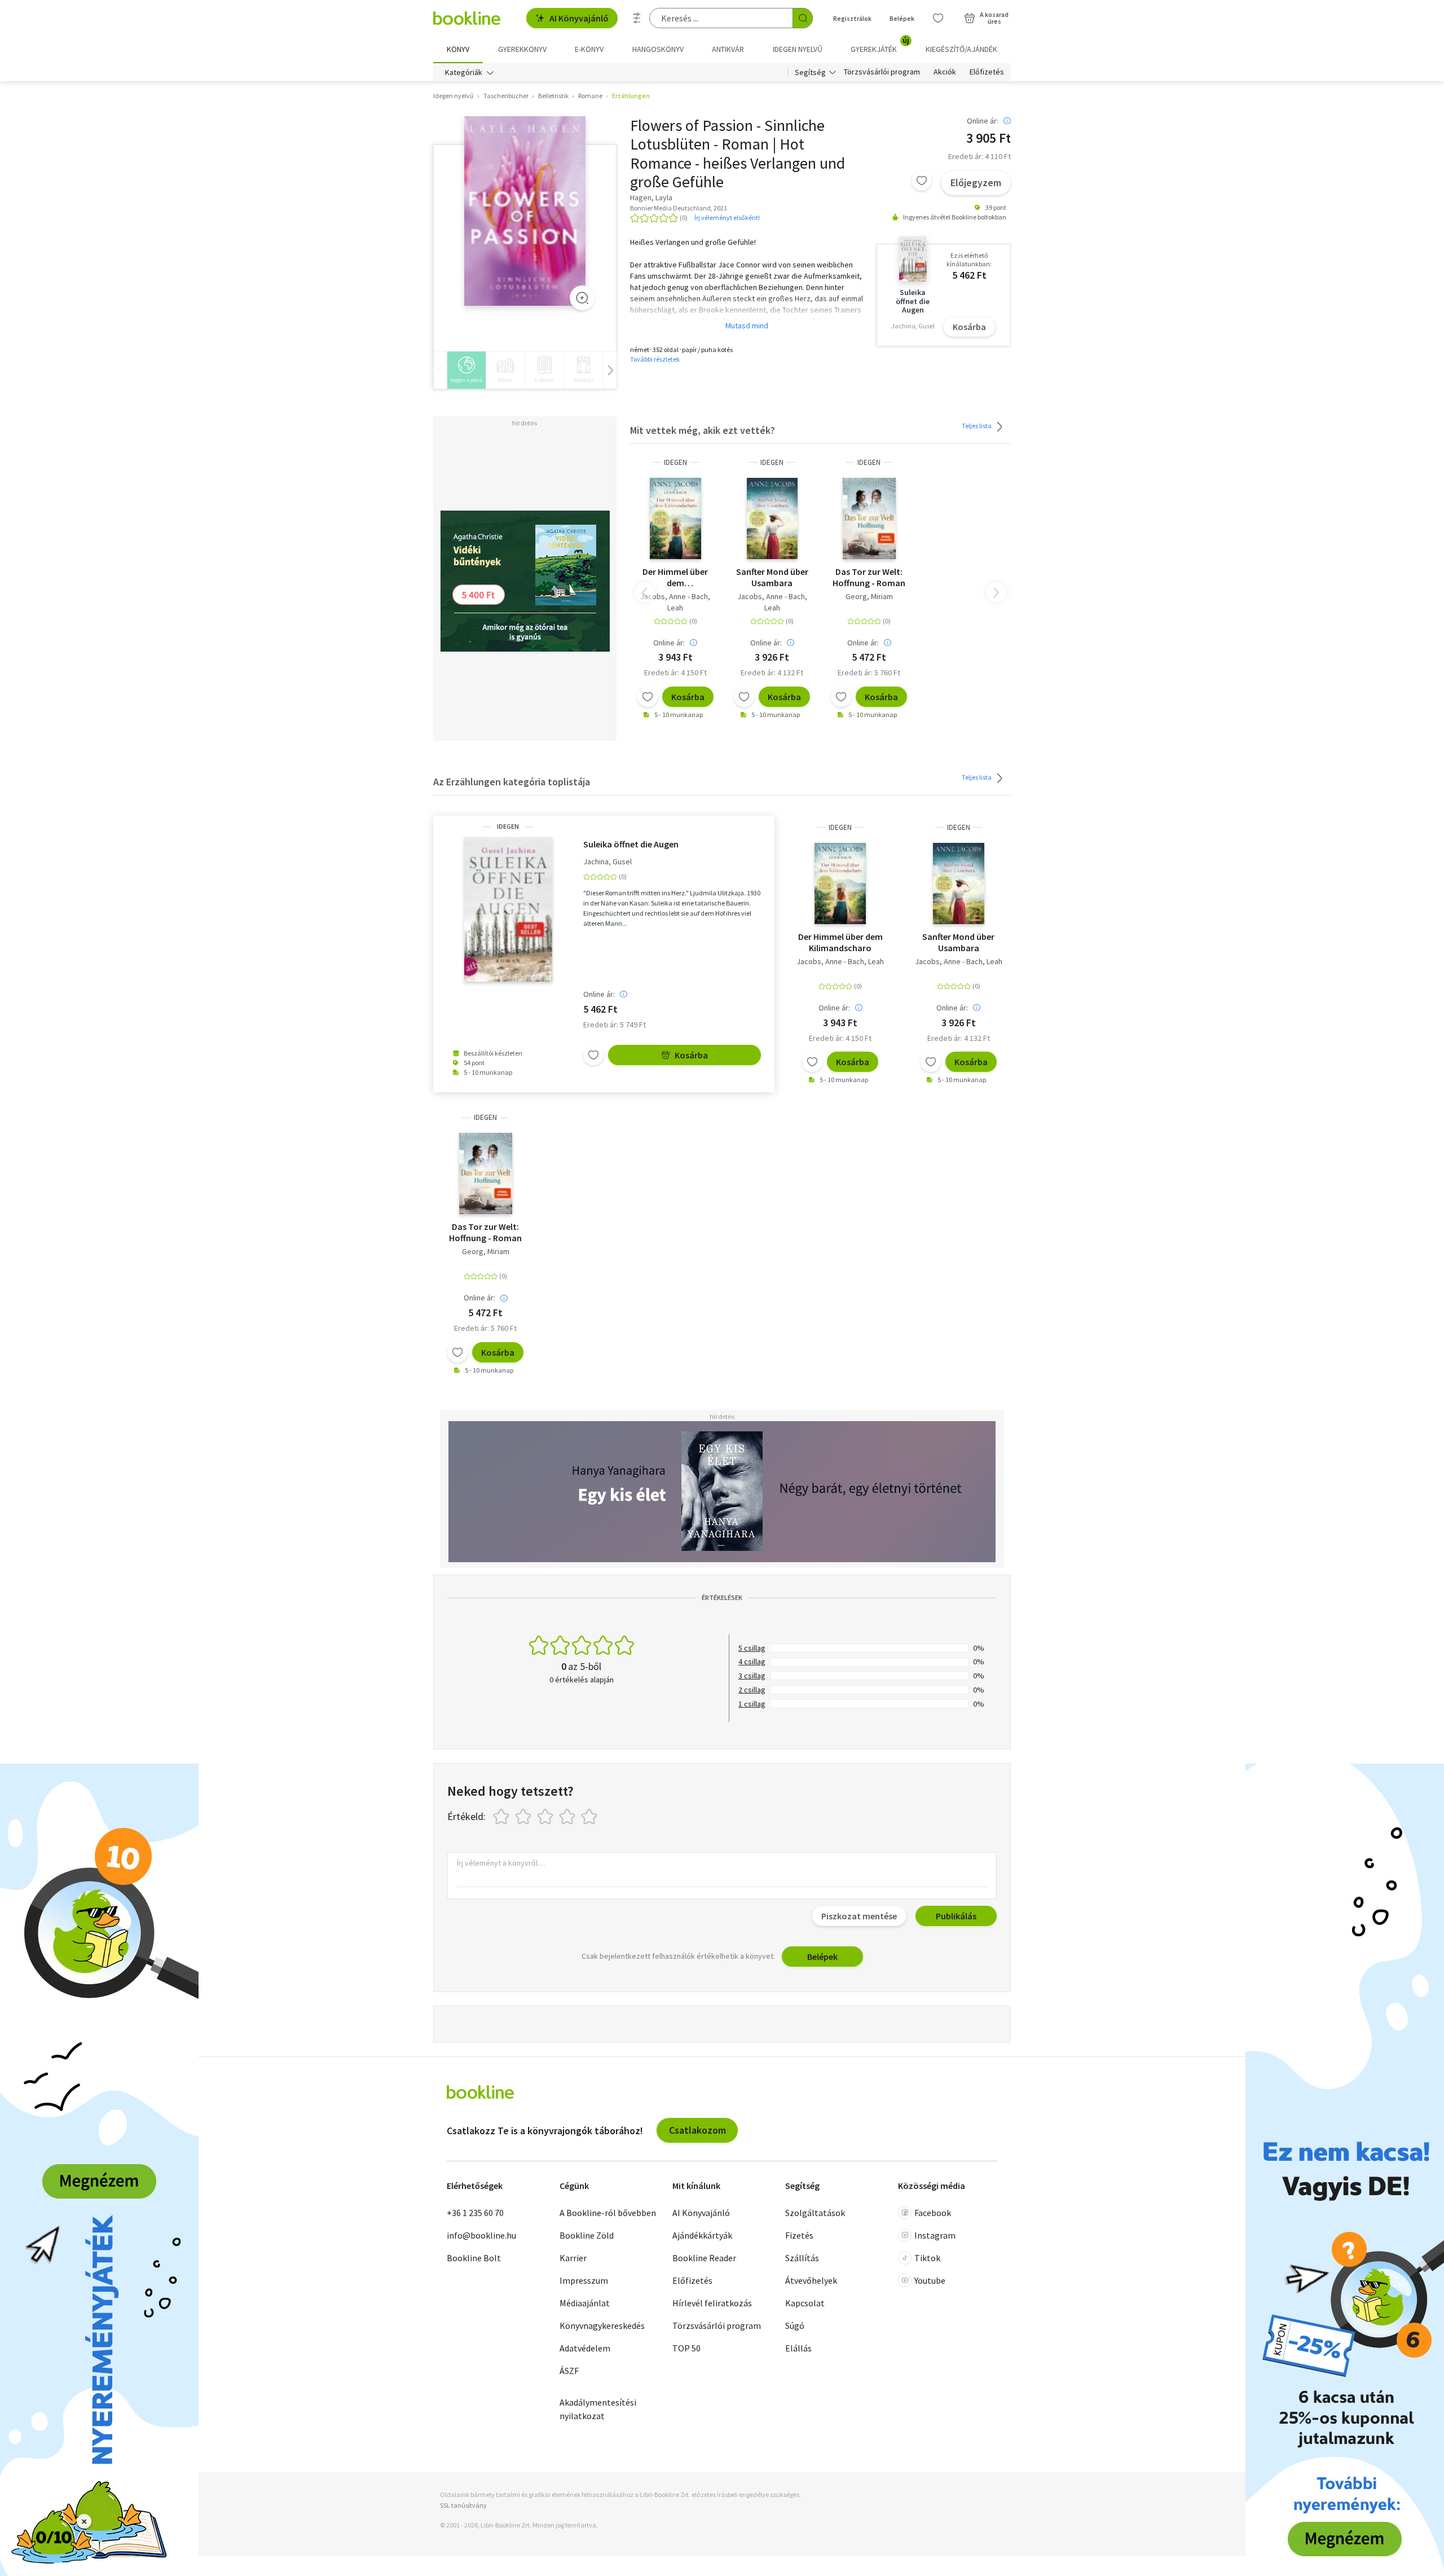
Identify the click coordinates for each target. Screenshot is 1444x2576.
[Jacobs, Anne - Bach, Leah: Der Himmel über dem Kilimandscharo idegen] (675, 518)
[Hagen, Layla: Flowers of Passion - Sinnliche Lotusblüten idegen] (525, 211)
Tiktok (927, 2258)
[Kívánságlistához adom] (922, 181)
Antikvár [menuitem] (728, 49)
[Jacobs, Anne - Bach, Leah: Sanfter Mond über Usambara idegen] (772, 518)
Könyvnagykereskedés (602, 2326)
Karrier (573, 2258)
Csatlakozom (697, 2130)
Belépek (902, 18)
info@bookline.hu (481, 2235)
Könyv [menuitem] (458, 49)
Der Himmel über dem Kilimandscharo (675, 577)
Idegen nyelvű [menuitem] (798, 49)
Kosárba (969, 327)
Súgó (795, 2326)
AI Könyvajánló (579, 18)
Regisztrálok (852, 18)
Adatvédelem (585, 2348)
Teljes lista (977, 425)
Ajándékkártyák (702, 2235)
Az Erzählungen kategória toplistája (512, 782)
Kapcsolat (805, 2303)
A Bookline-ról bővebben (608, 2213)
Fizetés (799, 2235)
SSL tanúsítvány (463, 2505)
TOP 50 (686, 2348)
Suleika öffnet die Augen (631, 844)
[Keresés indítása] (803, 18)
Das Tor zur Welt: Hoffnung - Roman (869, 577)
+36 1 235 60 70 (475, 2213)
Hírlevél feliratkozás (712, 2303)
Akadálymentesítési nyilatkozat (598, 2409)
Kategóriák (464, 72)
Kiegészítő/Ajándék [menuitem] (961, 49)
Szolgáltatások (815, 2213)
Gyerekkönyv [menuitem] (522, 49)
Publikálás (956, 1916)
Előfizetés (987, 72)
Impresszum (584, 2280)
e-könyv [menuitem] (589, 49)
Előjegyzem (976, 183)
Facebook (933, 2213)
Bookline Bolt (474, 2258)
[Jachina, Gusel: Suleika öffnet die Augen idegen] (508, 909)
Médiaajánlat (585, 2303)
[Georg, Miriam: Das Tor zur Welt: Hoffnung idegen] (869, 518)
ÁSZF (569, 2371)
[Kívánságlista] (938, 18)
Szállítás (802, 2258)
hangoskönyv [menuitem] (658, 49)
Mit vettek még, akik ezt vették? (703, 430)
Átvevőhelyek (811, 2280)
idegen (675, 462)
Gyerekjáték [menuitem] (880, 45)
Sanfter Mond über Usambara (772, 577)
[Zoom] (582, 298)
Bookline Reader (704, 2258)
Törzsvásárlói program (882, 72)
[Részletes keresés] (637, 18)
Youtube (930, 2280)
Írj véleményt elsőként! (727, 217)
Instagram (935, 2235)
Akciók (945, 72)
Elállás (798, 2348)
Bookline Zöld (587, 2235)
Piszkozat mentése (859, 1916)
